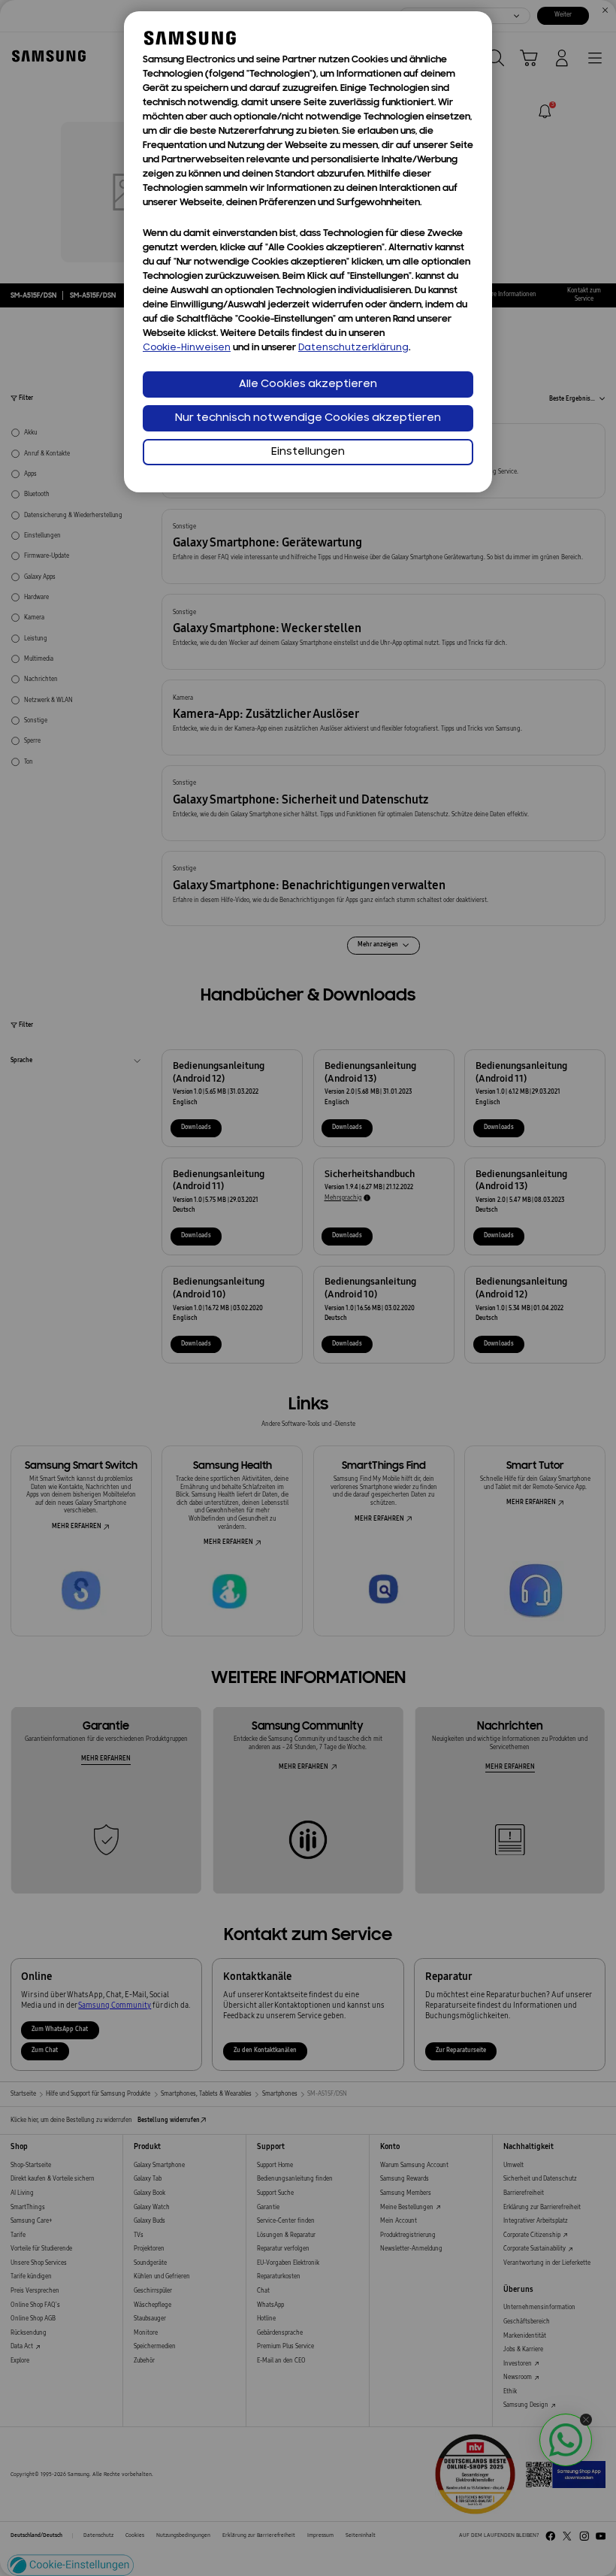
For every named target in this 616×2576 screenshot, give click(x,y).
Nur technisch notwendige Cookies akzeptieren (308, 418)
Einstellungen (308, 452)
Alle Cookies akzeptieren (308, 384)
